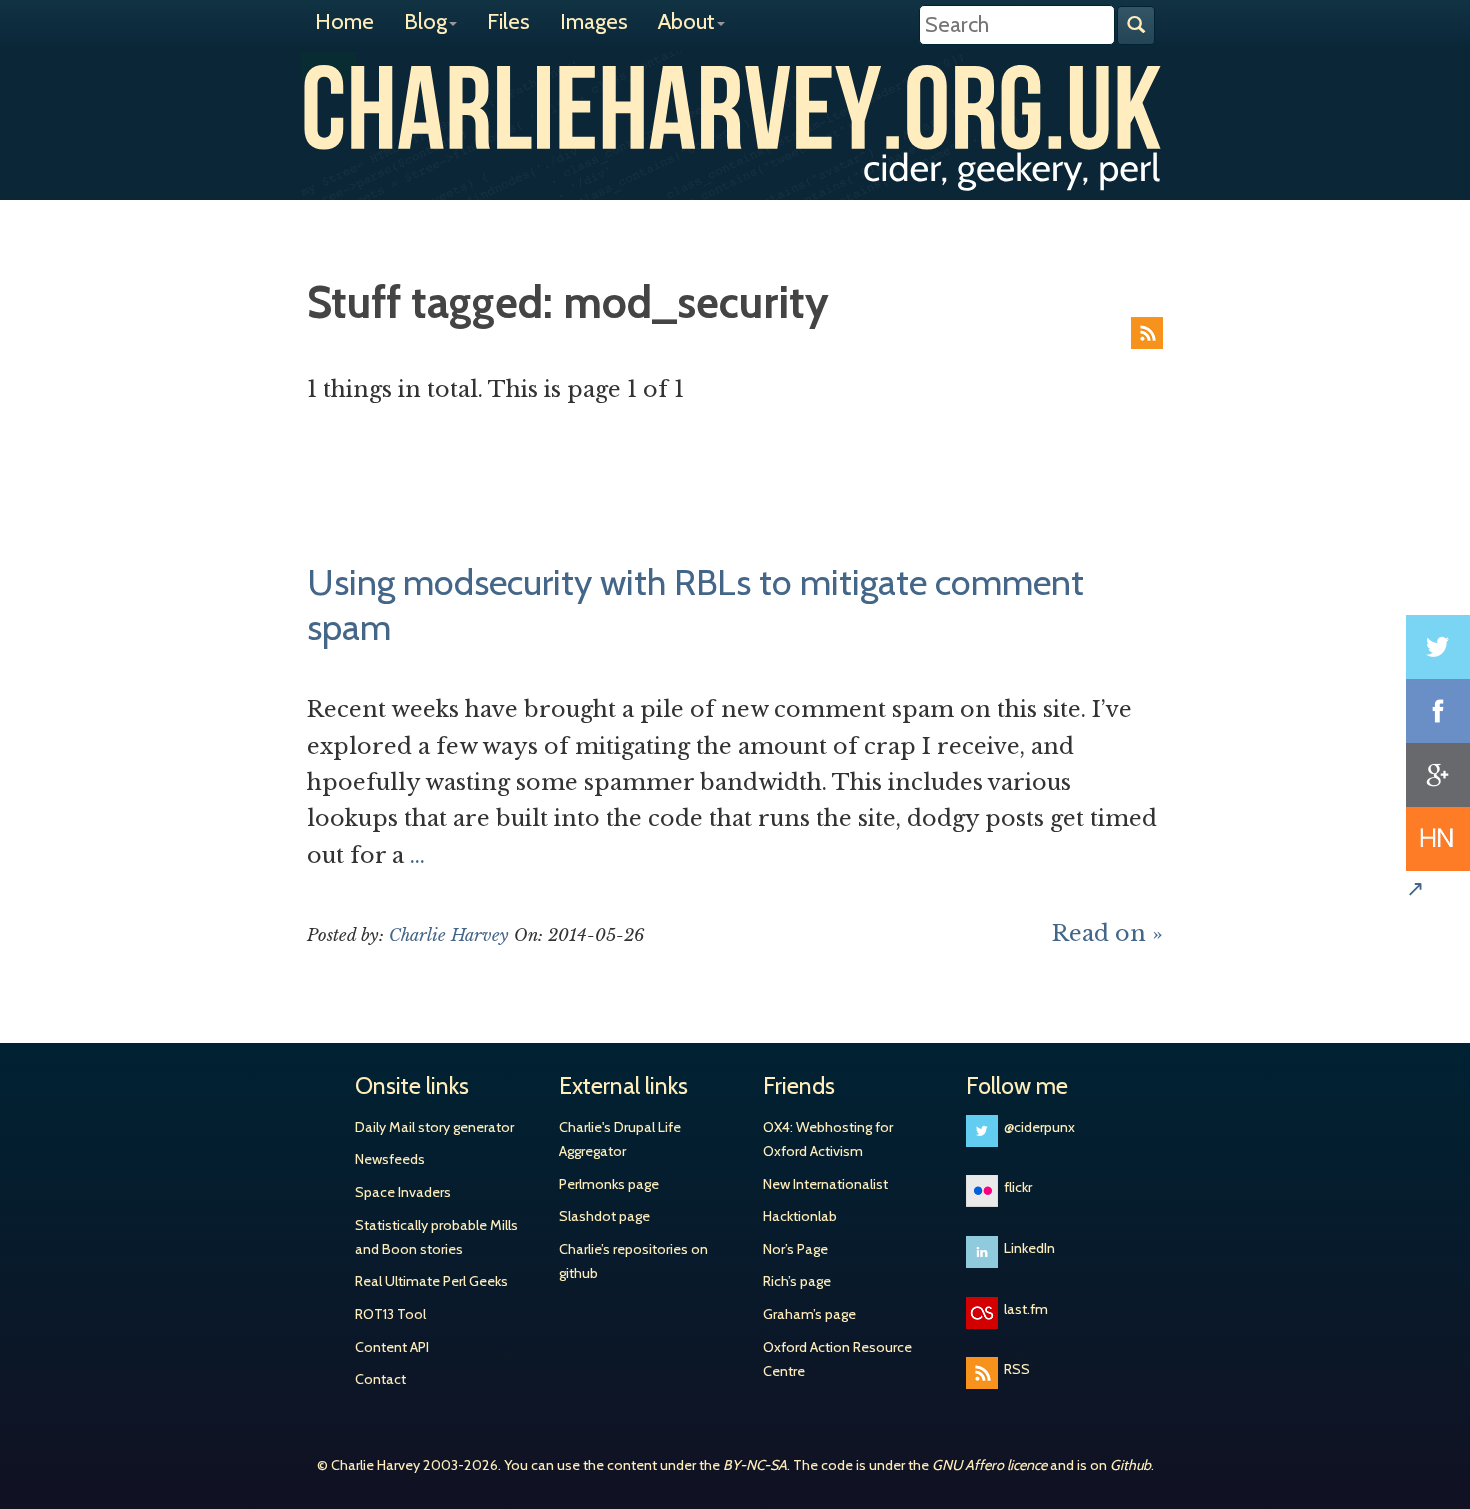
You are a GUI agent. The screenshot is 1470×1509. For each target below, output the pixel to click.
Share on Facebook (1438, 711)
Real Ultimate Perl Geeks (431, 1281)
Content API (392, 1347)
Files (508, 21)
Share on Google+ (1438, 775)
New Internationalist (825, 1184)
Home (344, 21)
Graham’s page (809, 1314)
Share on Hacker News (1438, 839)
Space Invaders (403, 1192)
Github (1130, 1465)
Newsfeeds (390, 1159)
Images (594, 21)
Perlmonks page (609, 1184)
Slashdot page (604, 1216)
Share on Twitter (1438, 647)
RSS (1147, 333)
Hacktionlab (800, 1216)
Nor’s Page (795, 1249)
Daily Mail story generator (434, 1127)
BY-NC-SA (755, 1465)
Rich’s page (797, 1281)
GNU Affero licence (989, 1465)
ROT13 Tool (390, 1314)
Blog (425, 21)
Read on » (1107, 933)
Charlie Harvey (735, 107)
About (686, 21)
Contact (380, 1379)
